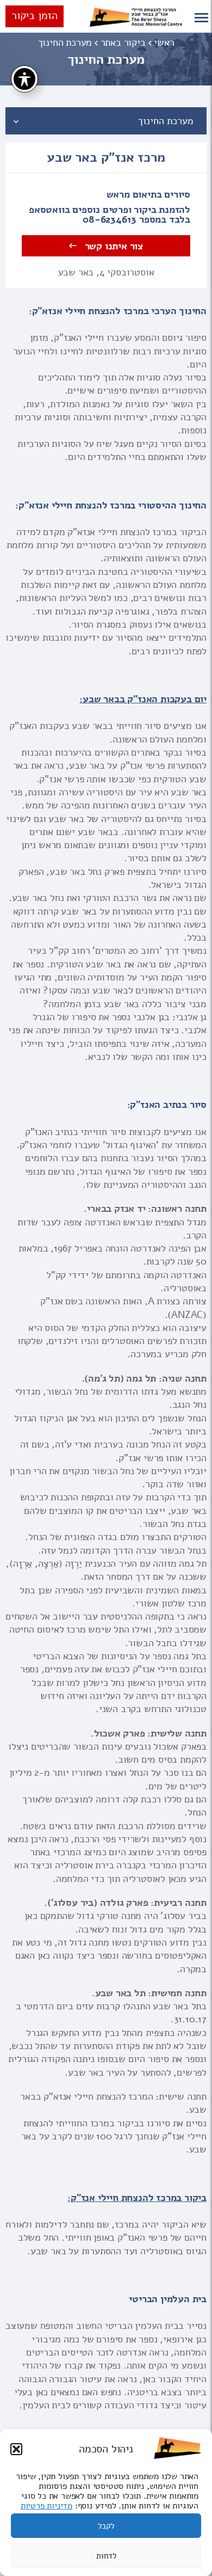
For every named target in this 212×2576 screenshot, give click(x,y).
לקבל (106, 2526)
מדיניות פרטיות (46, 2506)
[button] (16, 2449)
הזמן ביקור (35, 16)
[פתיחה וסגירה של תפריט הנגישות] (24, 79)
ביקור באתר (123, 42)
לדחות (106, 2556)
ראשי (164, 42)
